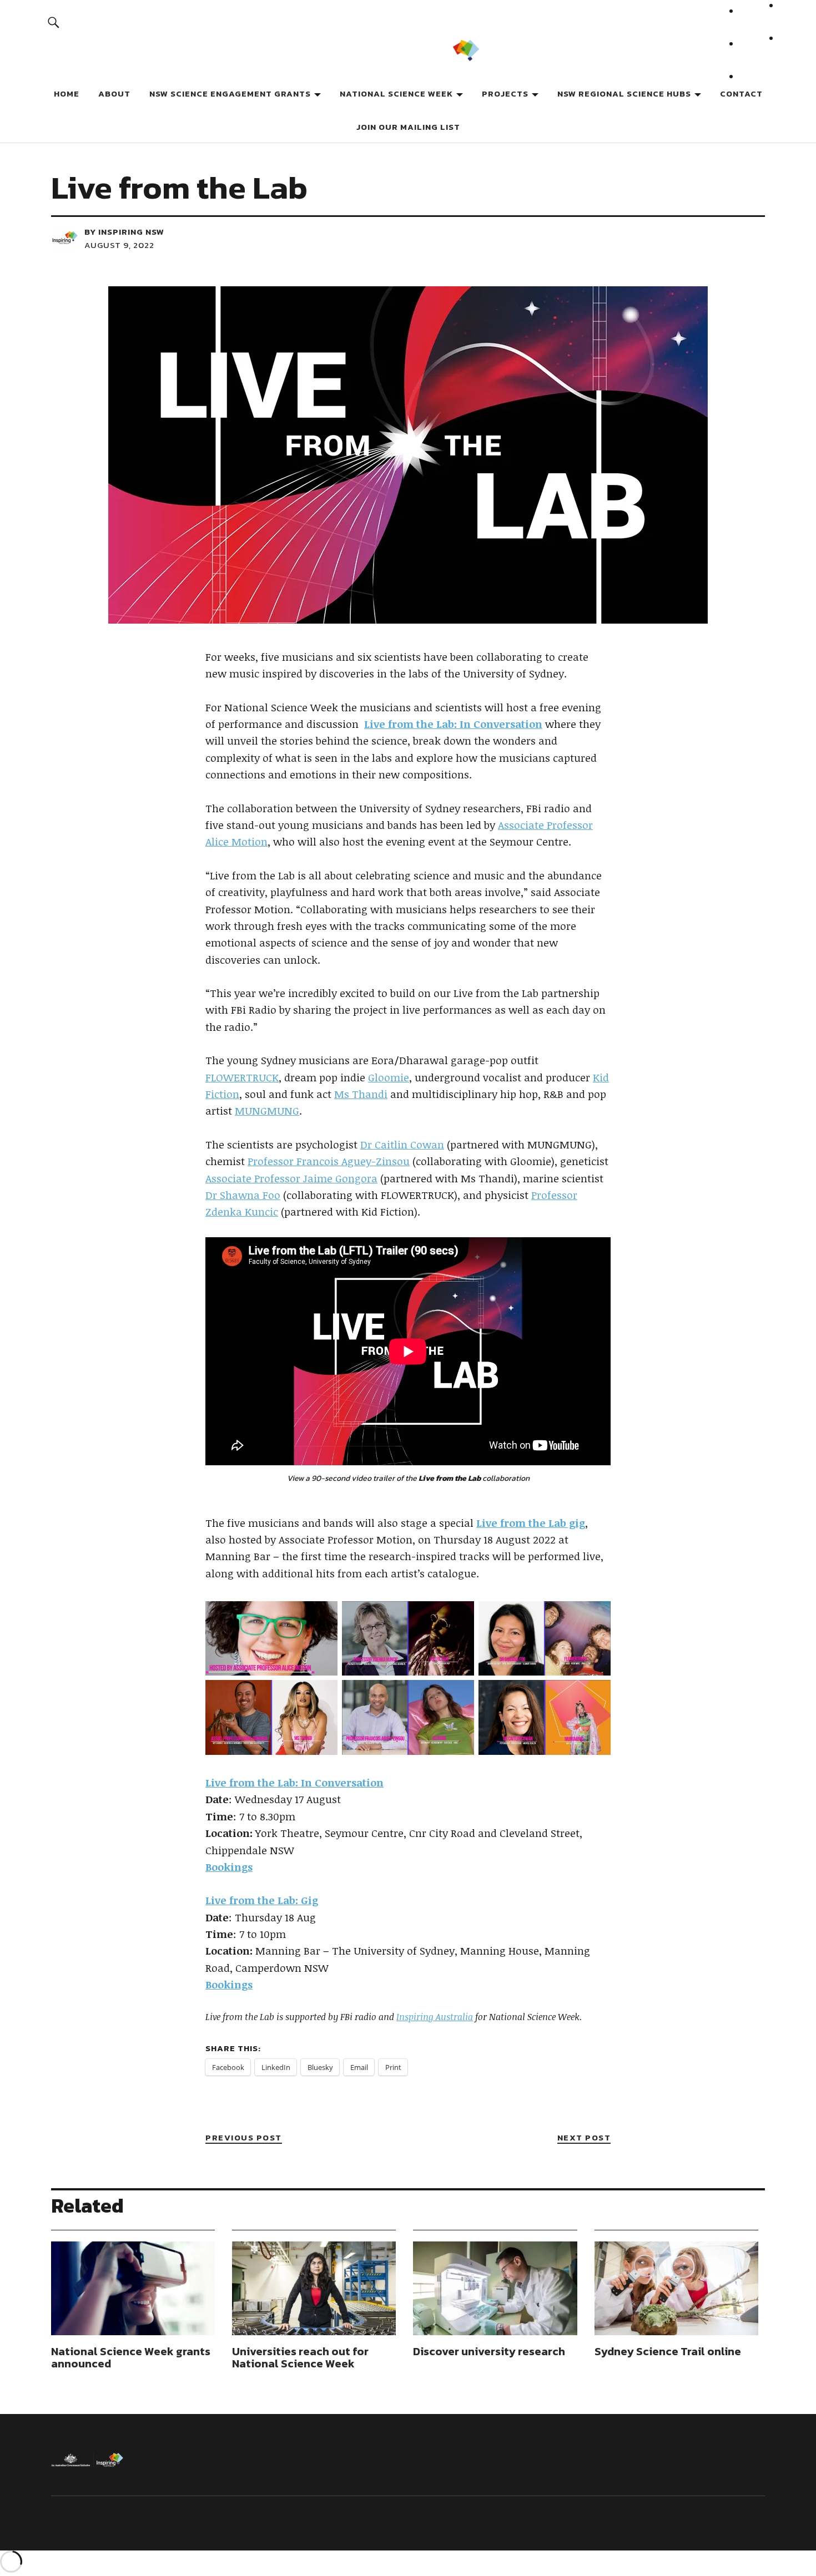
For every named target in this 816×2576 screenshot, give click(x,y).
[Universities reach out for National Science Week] (314, 2288)
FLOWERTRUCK (242, 1077)
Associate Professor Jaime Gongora (291, 1178)
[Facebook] (752, 22)
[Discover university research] (495, 2288)
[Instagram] (752, 87)
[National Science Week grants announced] (133, 2288)
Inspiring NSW (131, 232)
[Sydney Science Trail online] (676, 2288)
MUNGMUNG (267, 1111)
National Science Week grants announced (131, 2357)
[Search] (54, 22)
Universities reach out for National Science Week (300, 2357)
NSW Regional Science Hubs (624, 93)
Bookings (229, 1867)
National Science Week (396, 93)
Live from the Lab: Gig (262, 1900)
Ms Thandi (361, 1094)
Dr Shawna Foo (243, 1195)
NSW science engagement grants (230, 93)
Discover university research (489, 2351)
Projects (505, 93)
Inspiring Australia (435, 2017)
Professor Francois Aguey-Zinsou (329, 1161)
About (114, 93)
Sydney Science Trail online (668, 2351)
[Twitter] (752, 55)
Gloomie (389, 1077)
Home (67, 93)
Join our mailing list (408, 127)
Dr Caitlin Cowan (402, 1145)
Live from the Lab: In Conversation (294, 1783)
